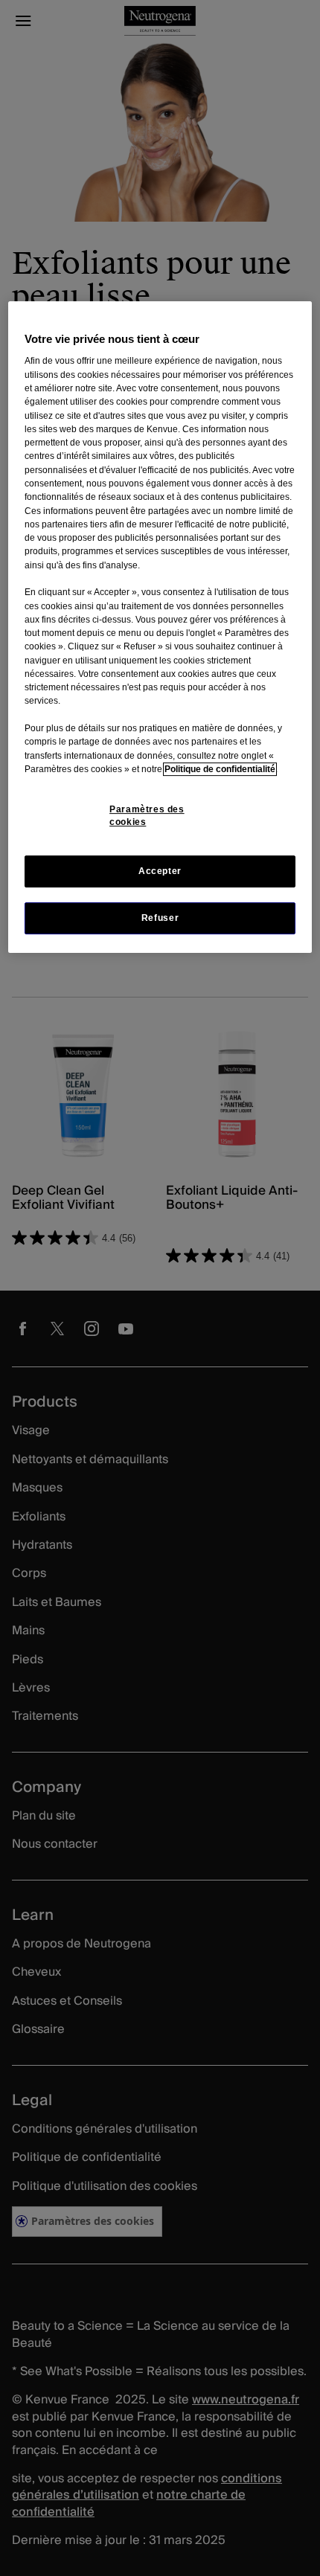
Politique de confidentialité (220, 769)
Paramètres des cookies (147, 816)
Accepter (160, 871)
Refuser (160, 918)
